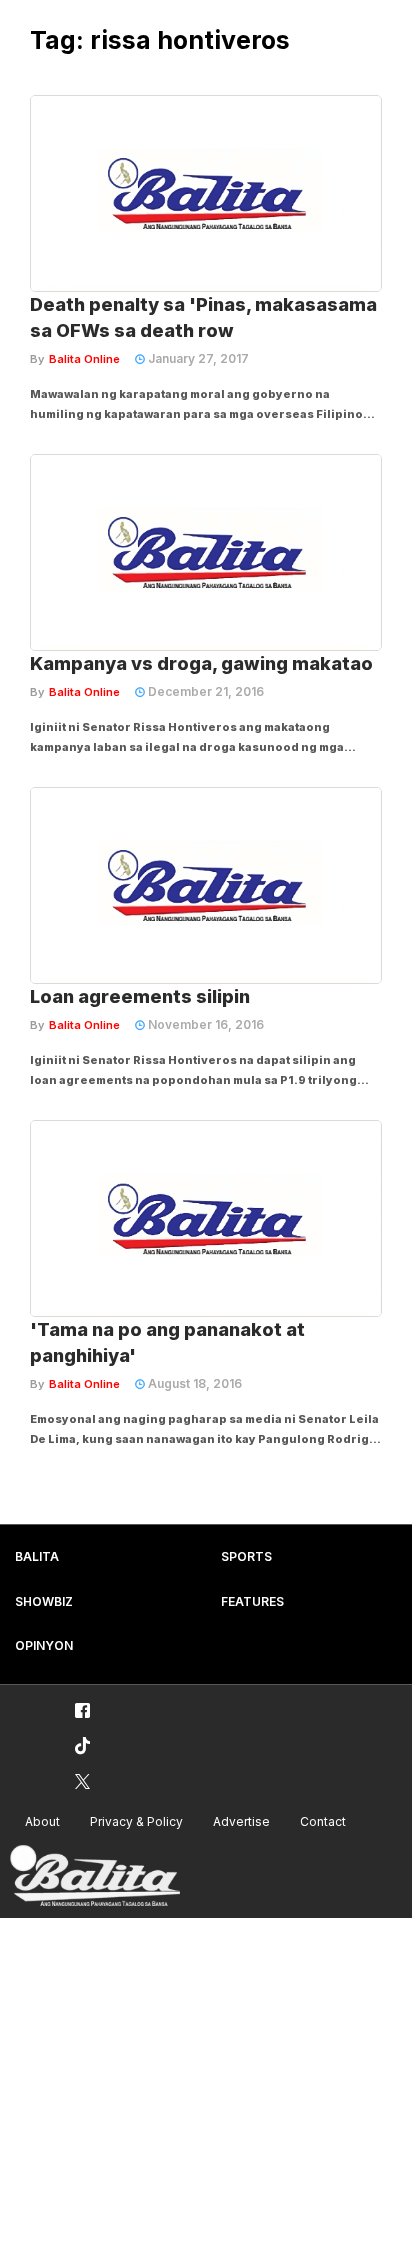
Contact (323, 1821)
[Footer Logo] (95, 1876)
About (42, 1821)
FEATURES (252, 1601)
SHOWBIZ (44, 1601)
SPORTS (246, 1556)
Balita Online (84, 359)
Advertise (241, 1821)
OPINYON (44, 1645)
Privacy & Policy (136, 1821)
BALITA (37, 1556)
